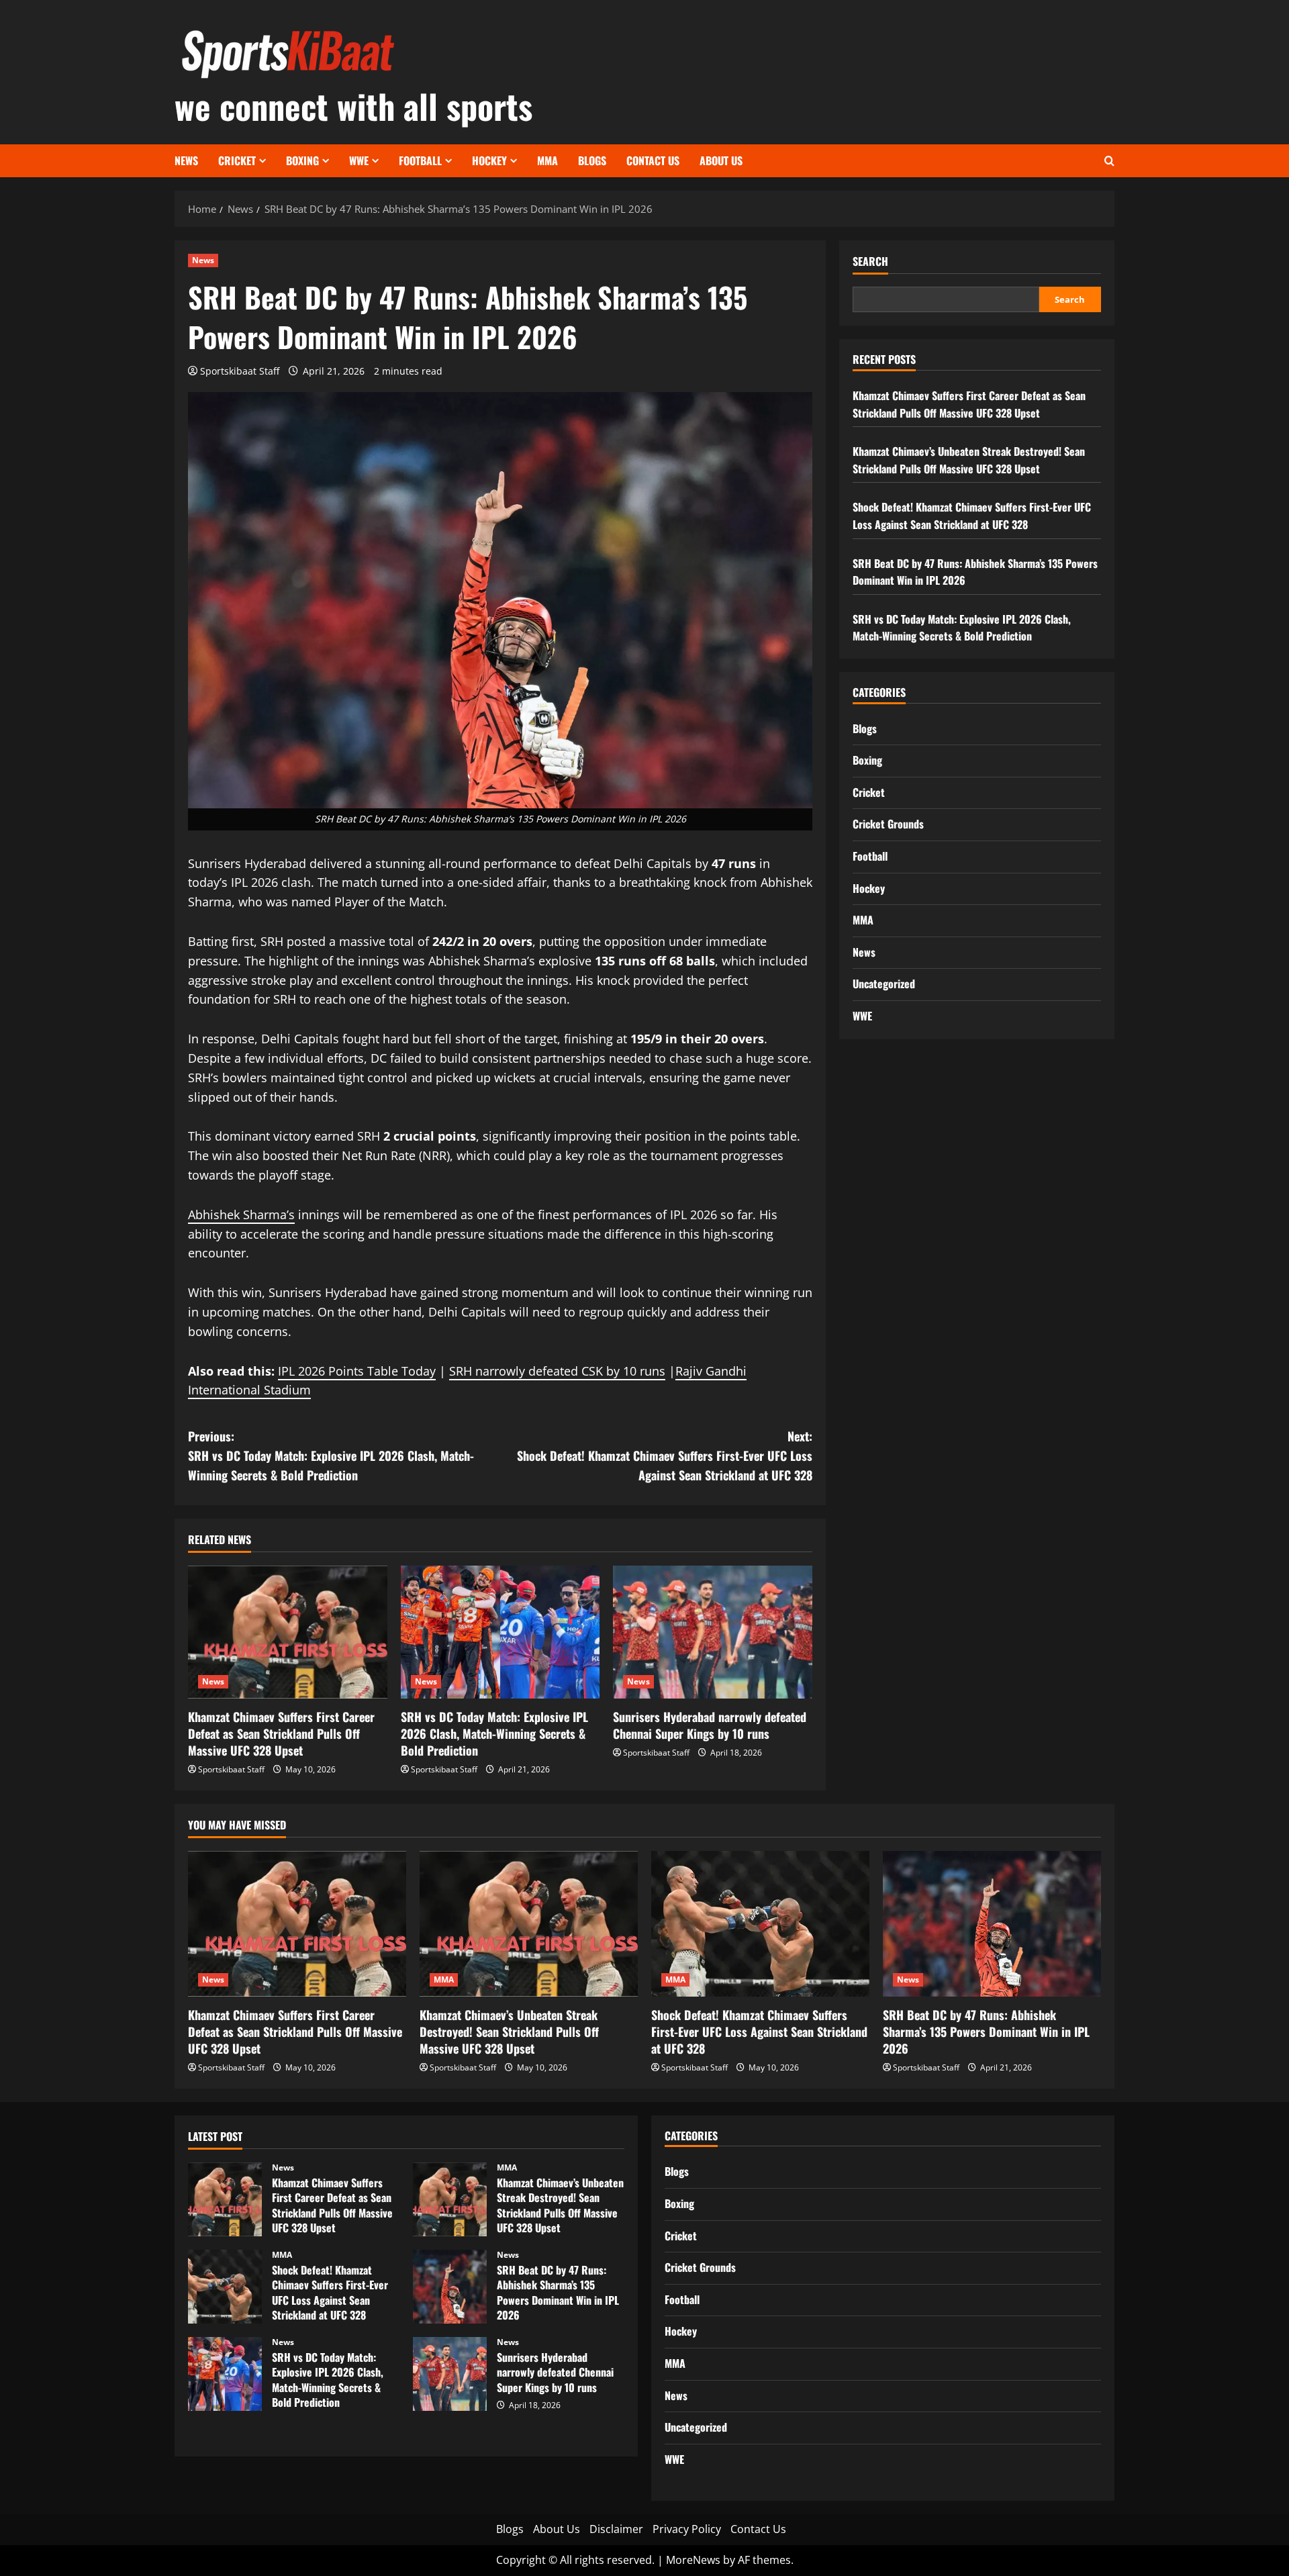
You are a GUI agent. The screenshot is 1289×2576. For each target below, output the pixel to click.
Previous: (331, 1456)
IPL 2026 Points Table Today (357, 1371)
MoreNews (693, 2560)
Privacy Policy (687, 2529)
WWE (359, 160)
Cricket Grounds (888, 824)
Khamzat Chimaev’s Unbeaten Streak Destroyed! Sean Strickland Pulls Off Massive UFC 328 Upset (969, 460)
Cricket (237, 160)
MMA (547, 160)
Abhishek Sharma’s (241, 1214)
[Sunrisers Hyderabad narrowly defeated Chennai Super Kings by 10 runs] (713, 1632)
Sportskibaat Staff (240, 371)
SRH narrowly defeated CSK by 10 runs (557, 1371)
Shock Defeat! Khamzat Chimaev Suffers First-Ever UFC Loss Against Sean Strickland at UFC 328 (972, 516)
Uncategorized (884, 984)
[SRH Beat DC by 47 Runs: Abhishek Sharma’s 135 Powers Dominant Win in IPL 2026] (992, 1924)
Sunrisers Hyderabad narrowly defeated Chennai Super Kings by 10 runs (710, 1725)
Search (870, 261)
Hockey (489, 160)
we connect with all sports (353, 105)
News (186, 160)
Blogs (592, 160)
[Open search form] (1109, 161)
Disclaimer (616, 2529)
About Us (721, 160)
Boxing (302, 160)
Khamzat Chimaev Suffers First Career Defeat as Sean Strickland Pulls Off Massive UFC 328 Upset (281, 1733)
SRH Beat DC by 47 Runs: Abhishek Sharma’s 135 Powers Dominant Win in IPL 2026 (986, 2032)
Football (420, 160)
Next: (665, 1456)
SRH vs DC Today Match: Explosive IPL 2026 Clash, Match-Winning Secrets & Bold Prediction (494, 1733)
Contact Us (653, 160)
